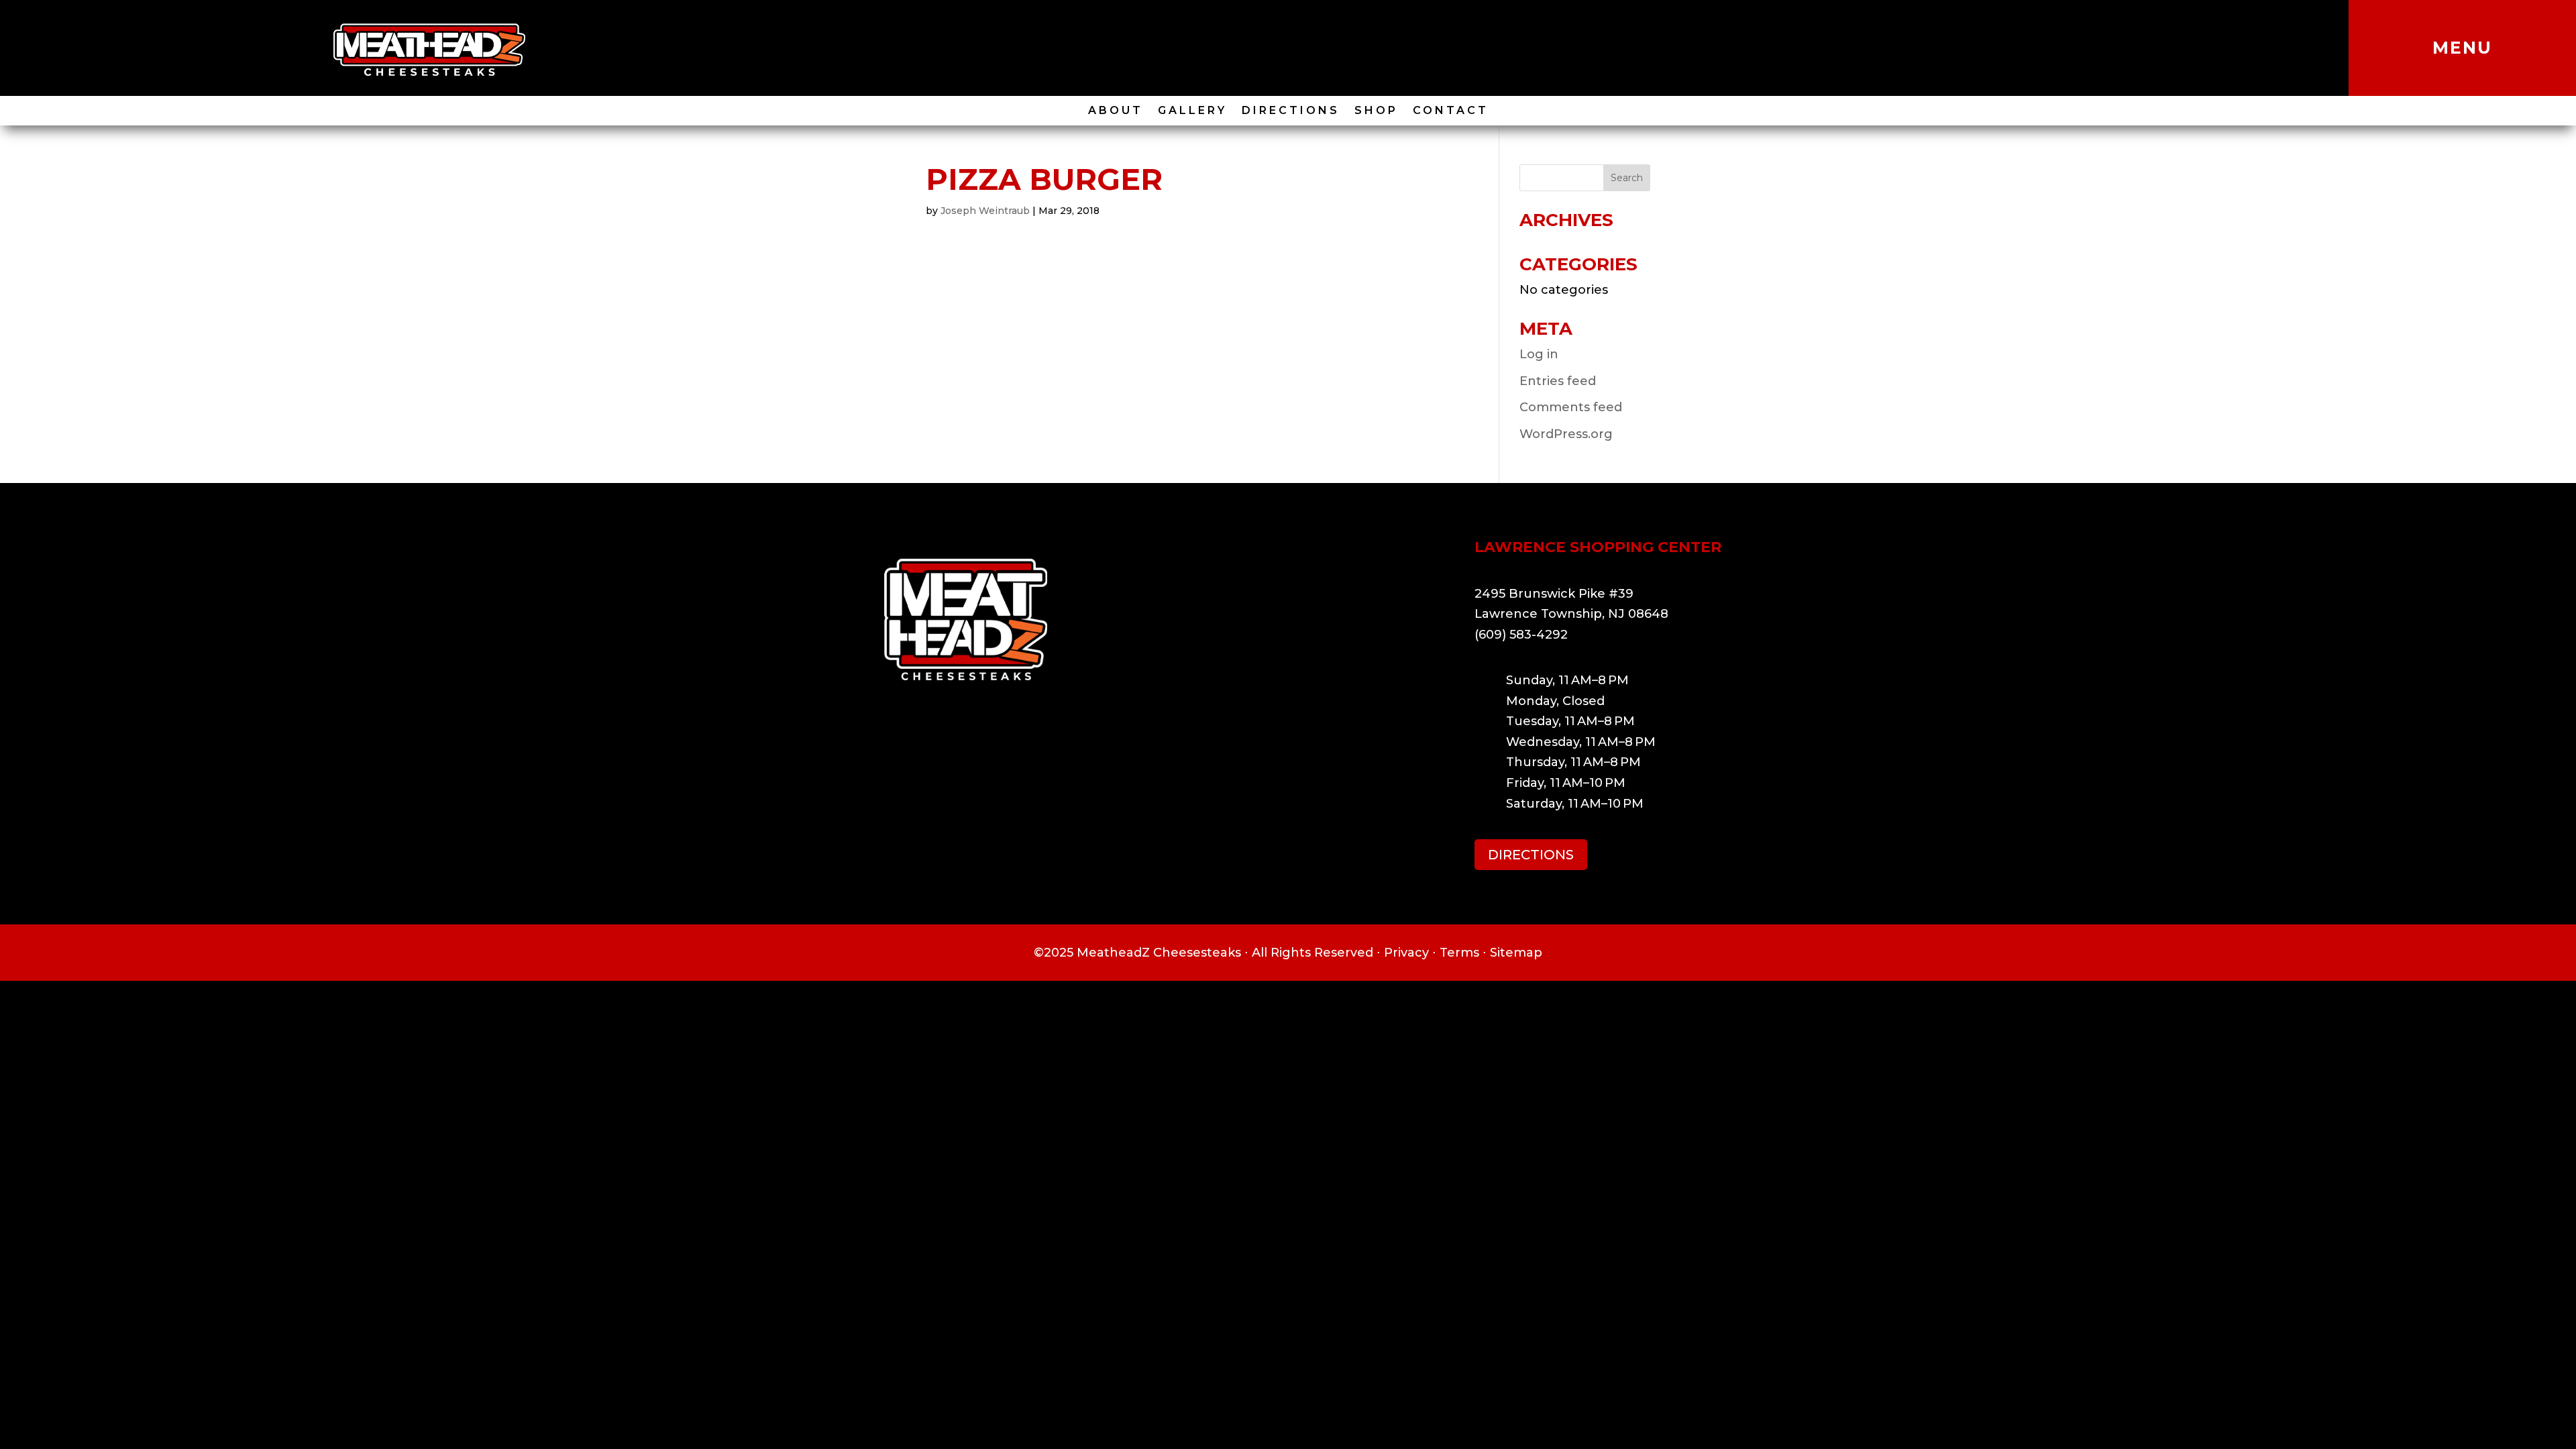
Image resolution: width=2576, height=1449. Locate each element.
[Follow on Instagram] (1273, 48)
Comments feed (1571, 407)
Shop (1376, 111)
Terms (1459, 953)
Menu (2462, 48)
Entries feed (1558, 381)
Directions (1291, 111)
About (1116, 111)
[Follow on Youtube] (1332, 48)
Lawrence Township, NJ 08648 (1571, 614)
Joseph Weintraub (985, 211)
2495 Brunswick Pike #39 (1554, 594)
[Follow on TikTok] (1244, 48)
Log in (1539, 354)
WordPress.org (1566, 434)
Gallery (1192, 111)
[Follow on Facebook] (1303, 48)
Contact (1451, 111)
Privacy (1406, 953)
